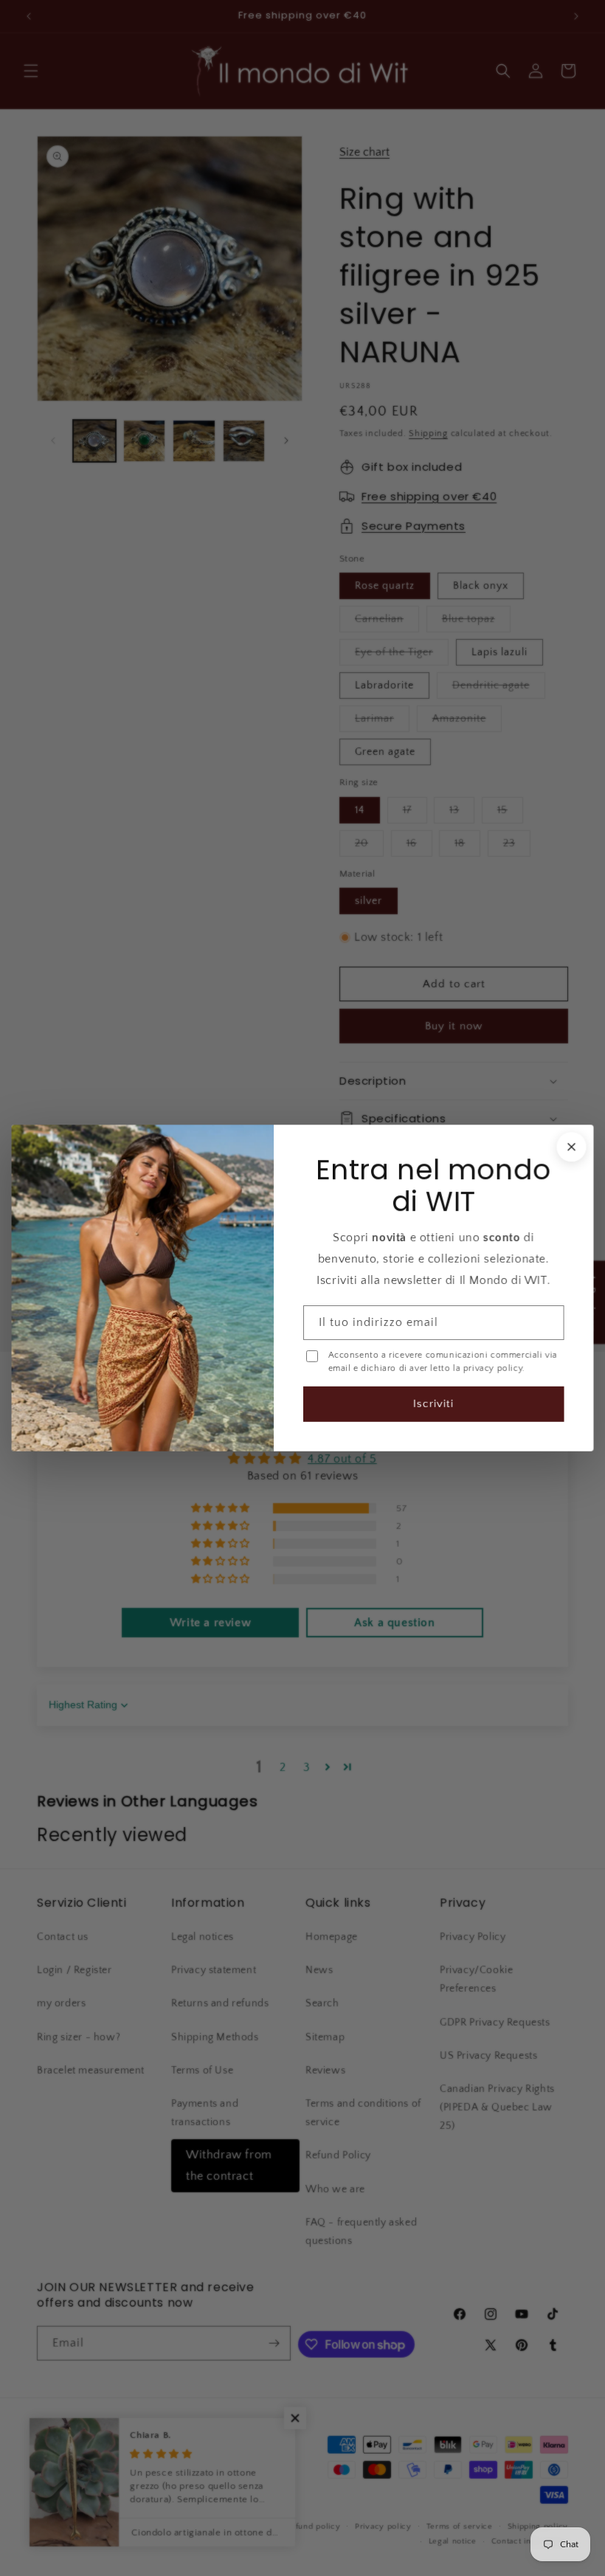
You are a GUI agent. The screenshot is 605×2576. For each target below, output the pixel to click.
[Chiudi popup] (570, 1147)
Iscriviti (433, 1403)
